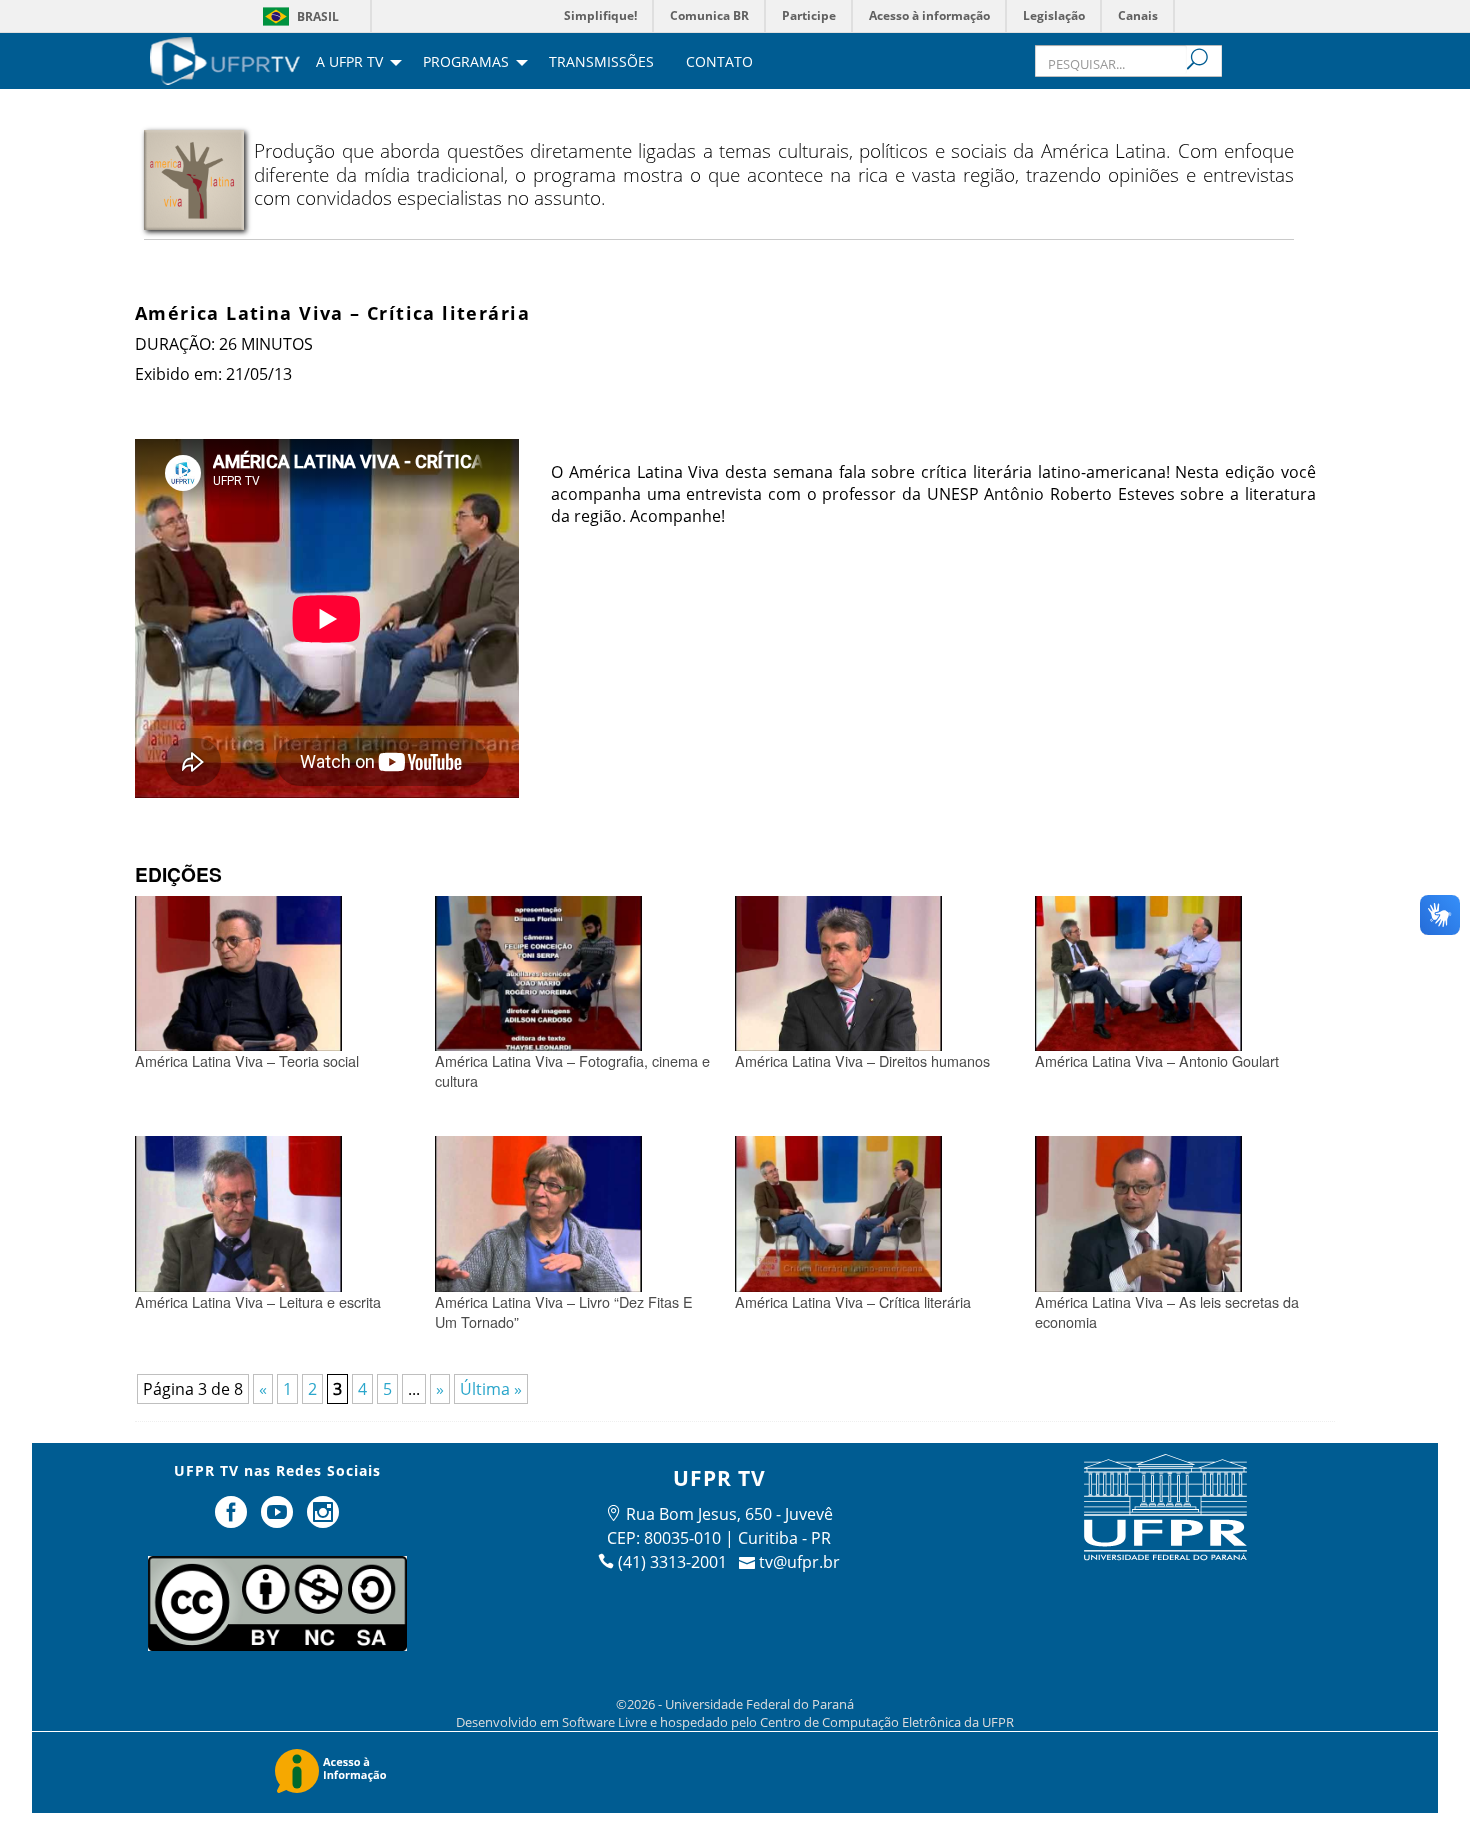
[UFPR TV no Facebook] (234, 1520)
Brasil (318, 16)
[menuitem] (225, 59)
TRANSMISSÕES (601, 63)
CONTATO (719, 63)
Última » (491, 1389)
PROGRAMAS (466, 63)
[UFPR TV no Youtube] (279, 1520)
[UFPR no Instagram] (323, 1520)
